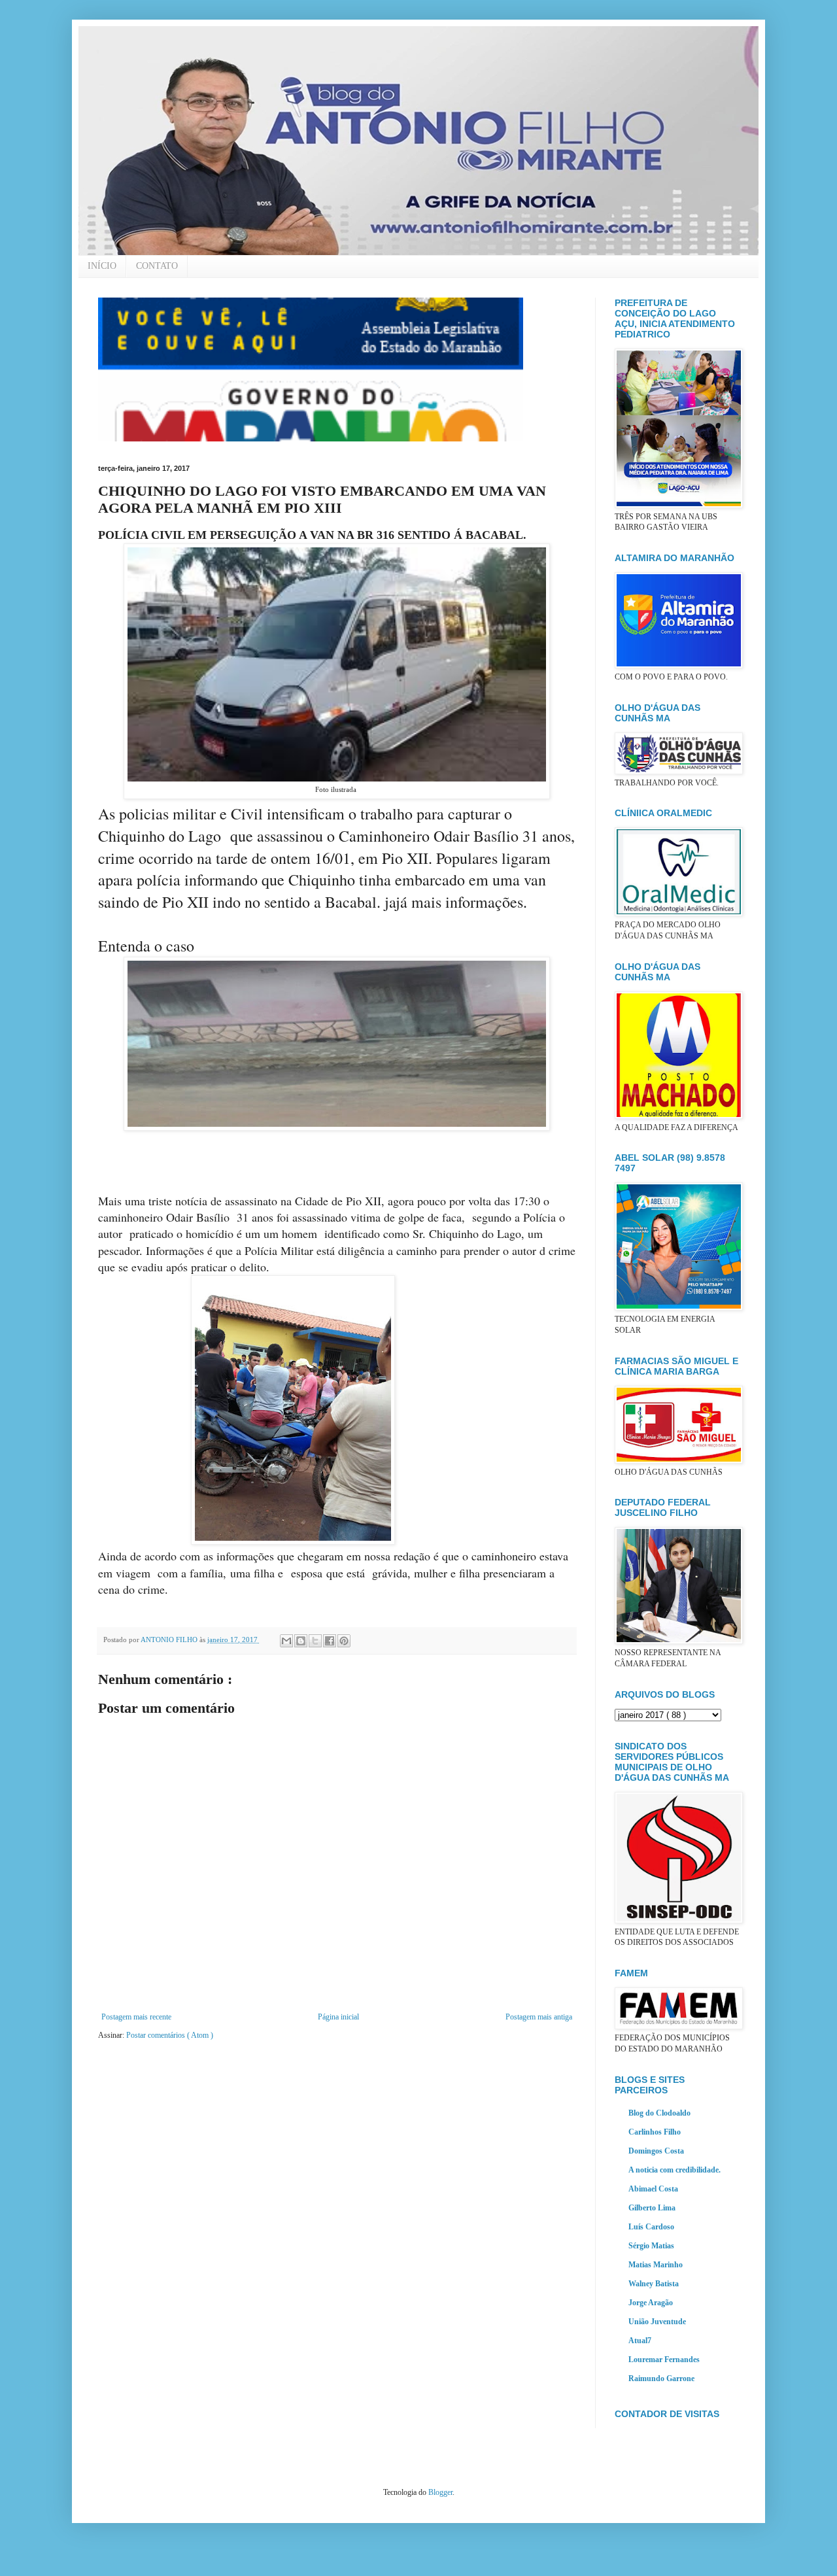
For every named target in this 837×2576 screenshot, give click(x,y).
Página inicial (338, 2017)
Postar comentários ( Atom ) (170, 2035)
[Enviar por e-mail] (286, 1641)
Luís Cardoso (651, 2227)
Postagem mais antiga (539, 2017)
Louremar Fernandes (664, 2360)
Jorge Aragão (651, 2303)
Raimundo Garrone (661, 2379)
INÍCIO (102, 266)
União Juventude (657, 2322)
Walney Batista (654, 2284)
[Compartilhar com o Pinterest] (344, 1641)
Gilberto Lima (652, 2208)
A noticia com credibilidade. (675, 2170)
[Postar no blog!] (301, 1641)
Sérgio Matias (651, 2246)
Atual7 (640, 2341)
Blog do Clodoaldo (659, 2113)
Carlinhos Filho (655, 2132)
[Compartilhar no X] (315, 1641)
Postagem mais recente (136, 2017)
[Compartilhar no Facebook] (330, 1641)
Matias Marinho (656, 2265)
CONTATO (157, 266)
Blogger (440, 2492)
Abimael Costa (653, 2189)
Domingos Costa (656, 2151)
